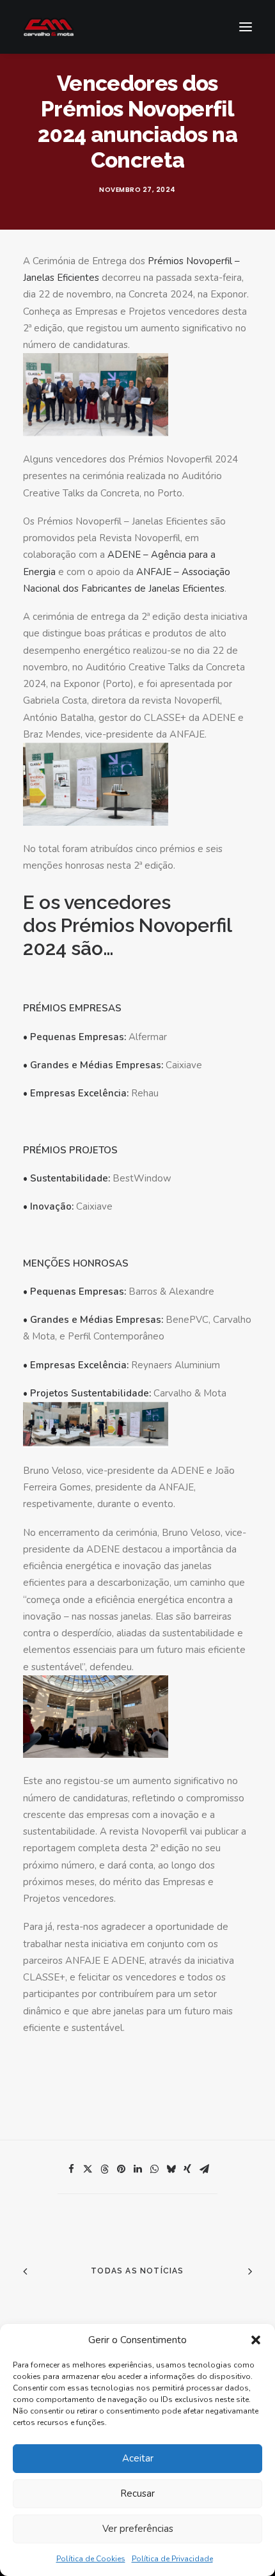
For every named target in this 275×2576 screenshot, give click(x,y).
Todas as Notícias (137, 2271)
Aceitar (138, 2458)
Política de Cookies (91, 2559)
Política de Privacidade (172, 2559)
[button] (256, 2340)
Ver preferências (138, 2529)
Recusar (137, 2493)
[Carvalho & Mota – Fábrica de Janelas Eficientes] (49, 27)
